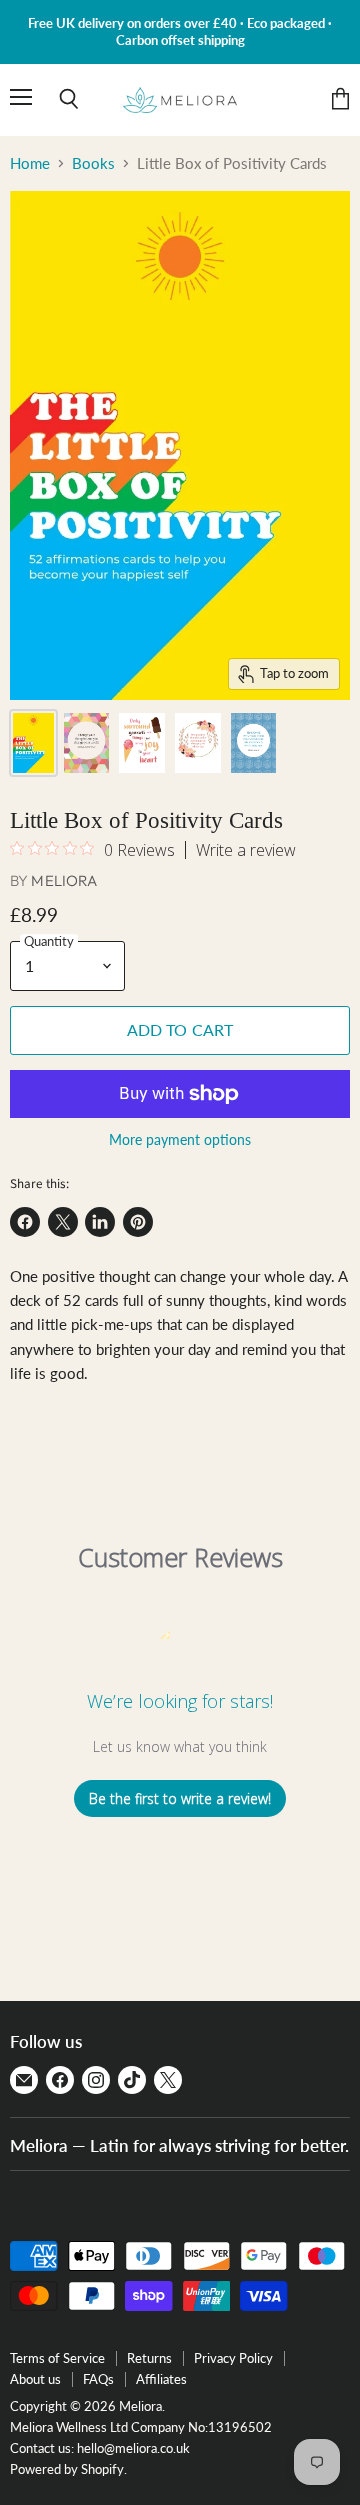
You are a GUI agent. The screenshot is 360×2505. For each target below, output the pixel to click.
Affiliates (161, 2379)
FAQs (98, 2379)
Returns (149, 2358)
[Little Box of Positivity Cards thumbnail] (33, 743)
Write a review (246, 850)
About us (35, 2379)
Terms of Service (57, 2358)
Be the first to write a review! (180, 1798)
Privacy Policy (233, 2358)
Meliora (64, 880)
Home (30, 163)
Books (93, 163)
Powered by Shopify (67, 2469)
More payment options (180, 1140)
